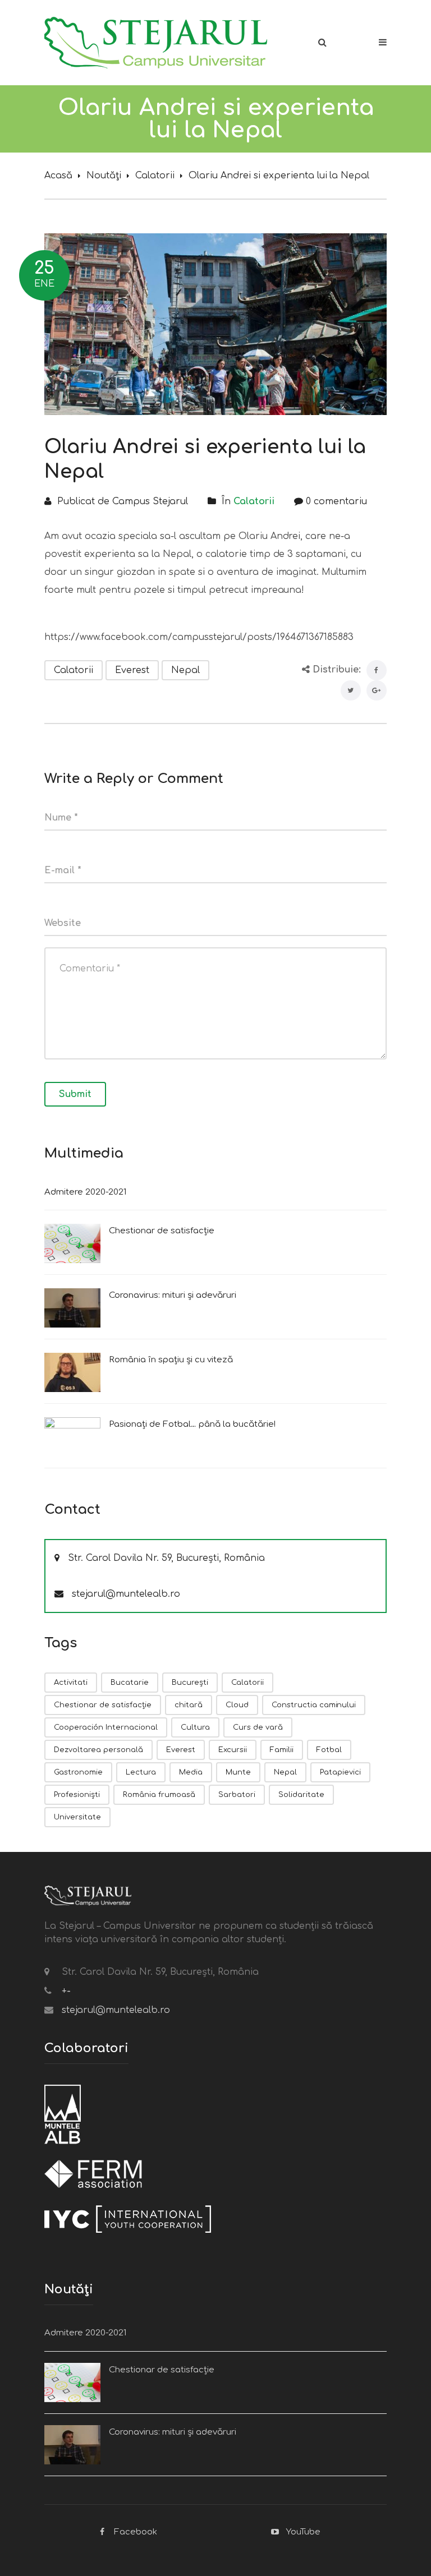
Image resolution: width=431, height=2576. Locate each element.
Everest (132, 670)
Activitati (71, 1683)
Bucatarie (130, 1683)
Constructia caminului (314, 1705)
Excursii (233, 1750)
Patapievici (340, 1772)
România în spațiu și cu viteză (171, 1360)
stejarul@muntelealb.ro (126, 1594)
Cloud (237, 1705)
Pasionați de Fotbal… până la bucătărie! (192, 1424)
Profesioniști (77, 1795)
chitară (189, 1705)
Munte (238, 1772)
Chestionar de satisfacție (162, 1231)
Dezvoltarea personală (98, 1750)
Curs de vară (258, 1727)
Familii (282, 1750)
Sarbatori (237, 1795)
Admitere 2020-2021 (85, 1192)
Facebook (136, 2532)
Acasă (58, 176)
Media (191, 1772)
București (190, 1683)
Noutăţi (104, 176)
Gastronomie (78, 1772)
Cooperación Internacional (106, 1727)
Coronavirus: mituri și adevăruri (173, 1295)
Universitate (77, 1817)
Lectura (141, 1772)
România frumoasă (159, 1795)
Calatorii (155, 176)
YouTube (303, 2532)
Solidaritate (301, 1795)
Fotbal (329, 1750)
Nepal (185, 670)
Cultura (195, 1727)
